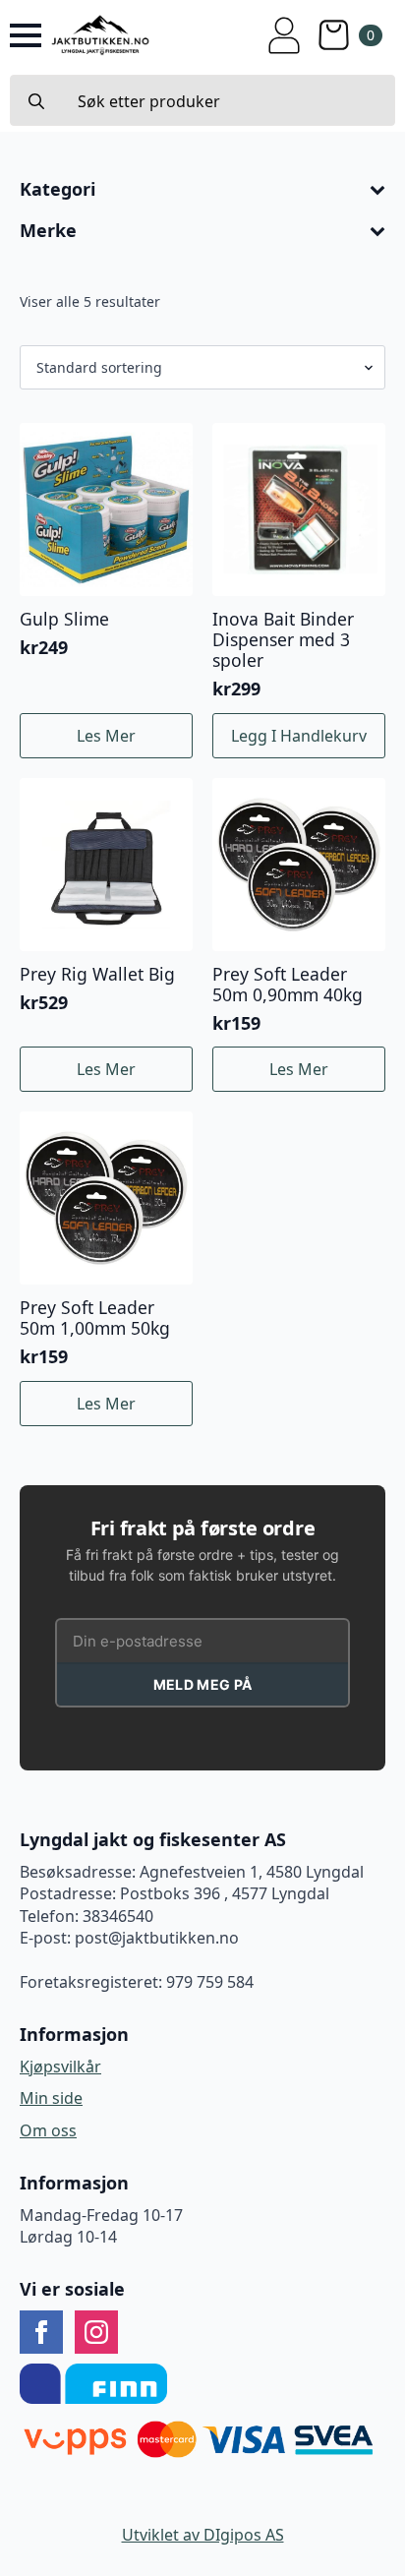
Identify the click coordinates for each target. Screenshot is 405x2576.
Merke (48, 231)
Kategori (58, 190)
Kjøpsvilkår (60, 2067)
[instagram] (96, 2332)
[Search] (36, 101)
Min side (51, 2098)
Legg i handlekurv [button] (299, 736)
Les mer (106, 736)
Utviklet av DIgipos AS (203, 2535)
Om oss (48, 2130)
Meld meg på (202, 1684)
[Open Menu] (26, 35)
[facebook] (41, 2332)
